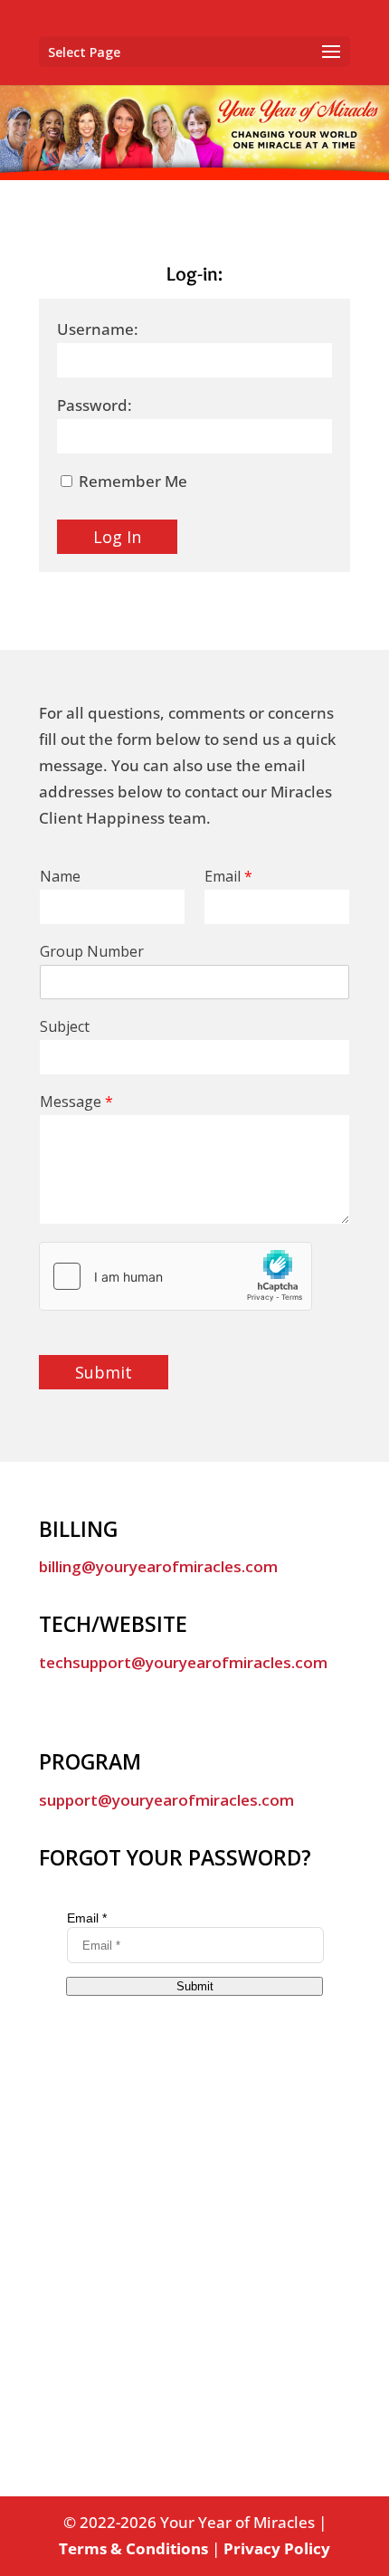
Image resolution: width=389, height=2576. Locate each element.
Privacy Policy (277, 2548)
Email (228, 877)
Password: (95, 405)
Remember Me (131, 481)
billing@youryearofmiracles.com (158, 1566)
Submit (104, 1372)
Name (60, 877)
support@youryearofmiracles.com (166, 1800)
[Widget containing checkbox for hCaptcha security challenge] (176, 1276)
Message (76, 1102)
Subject (65, 1027)
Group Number (92, 952)
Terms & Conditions (133, 2548)
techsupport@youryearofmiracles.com (183, 1662)
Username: (98, 329)
